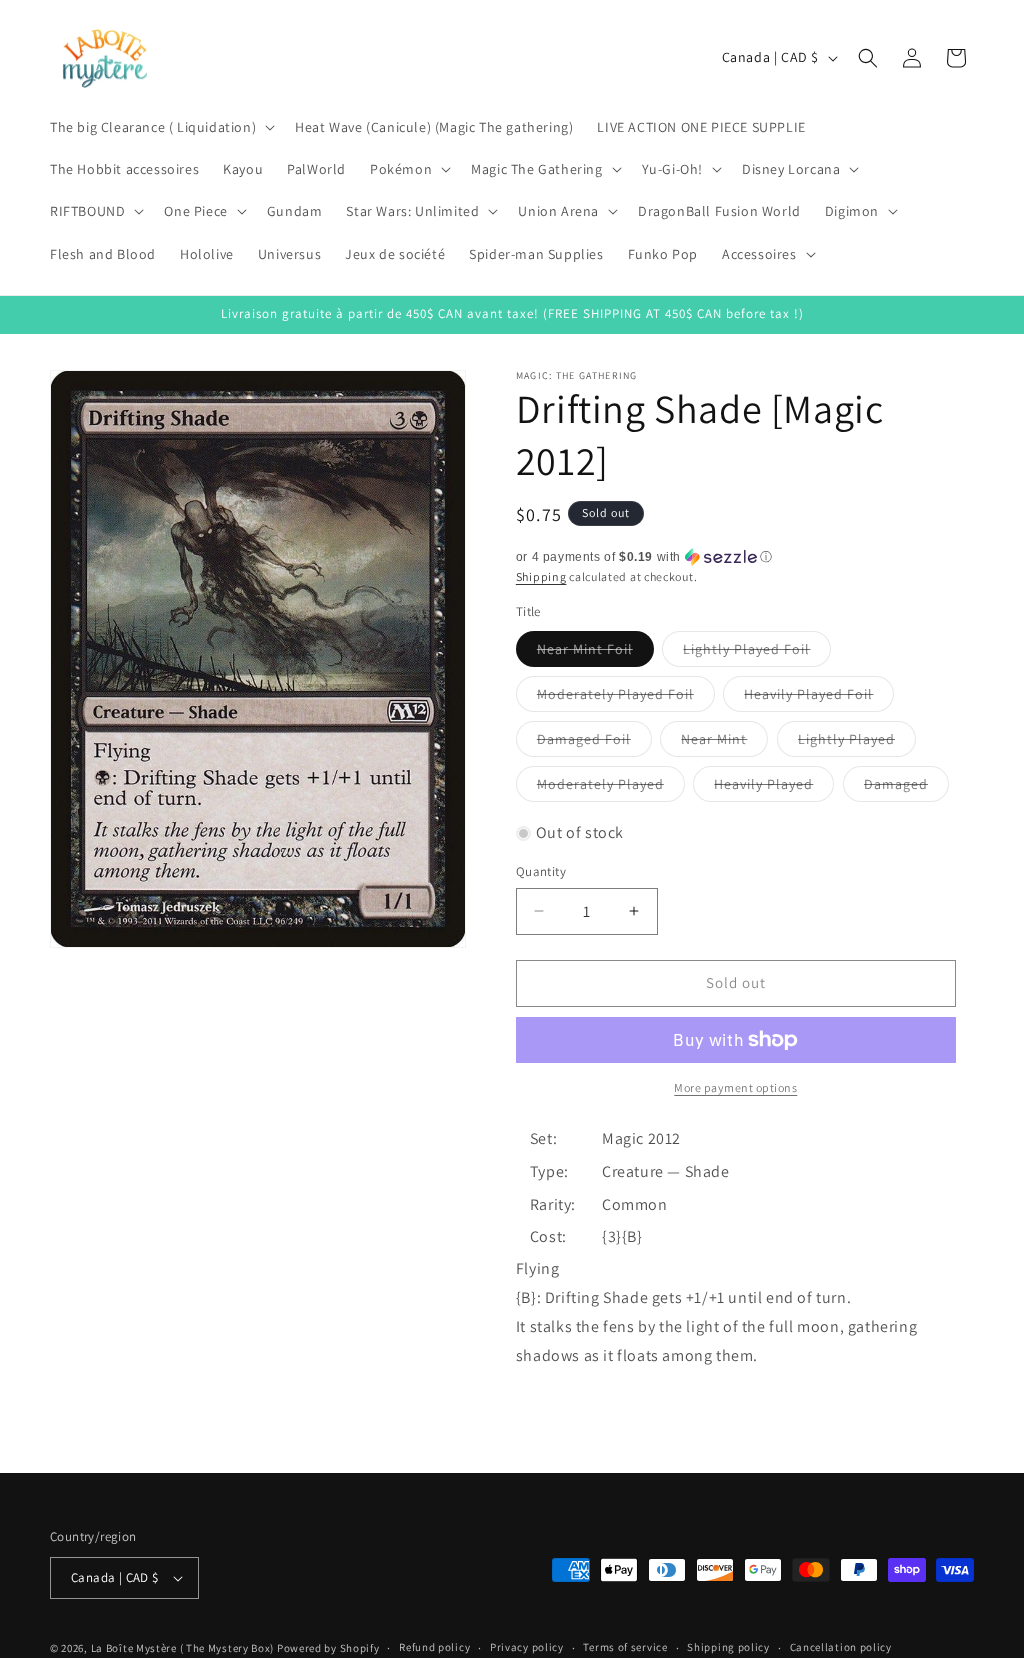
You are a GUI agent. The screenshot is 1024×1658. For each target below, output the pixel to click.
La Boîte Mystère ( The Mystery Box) (183, 1648)
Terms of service (625, 1647)
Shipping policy (728, 1647)
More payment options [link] (735, 1087)
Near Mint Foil (595, 653)
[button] (160, 127)
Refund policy (434, 1647)
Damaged (906, 788)
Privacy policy (527, 1647)
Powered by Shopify (328, 1648)
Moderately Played (611, 788)
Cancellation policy (841, 1647)
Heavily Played (774, 788)
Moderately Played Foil (626, 698)
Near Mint (724, 743)
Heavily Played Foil (819, 698)
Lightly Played (857, 743)
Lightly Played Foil (757, 653)
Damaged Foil (594, 743)
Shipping (541, 576)
